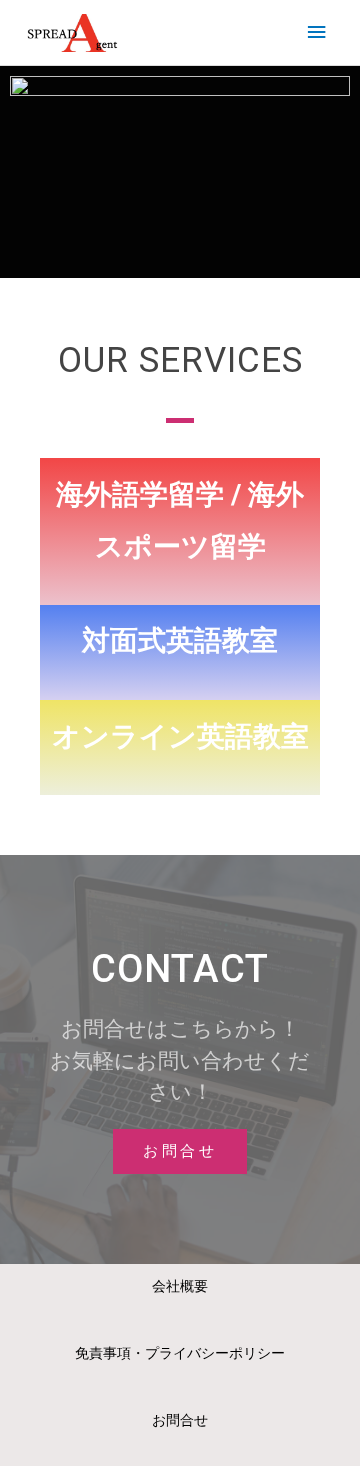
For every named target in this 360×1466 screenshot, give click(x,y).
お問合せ (180, 1420)
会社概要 (180, 1286)
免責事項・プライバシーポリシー (180, 1353)
